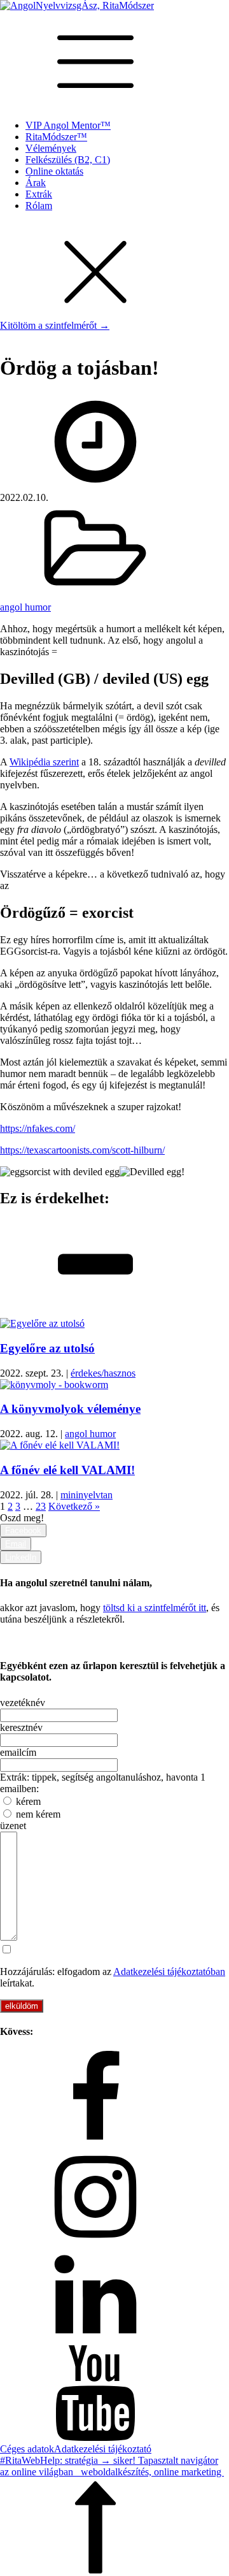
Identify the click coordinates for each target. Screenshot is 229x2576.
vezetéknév (23, 1703)
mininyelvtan (87, 1495)
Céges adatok (27, 2449)
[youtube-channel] (114, 2394)
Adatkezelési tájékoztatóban (169, 1972)
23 (41, 1506)
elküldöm (22, 2006)
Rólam (39, 206)
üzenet (13, 1826)
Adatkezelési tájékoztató (103, 2449)
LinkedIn (21, 1557)
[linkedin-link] (114, 2296)
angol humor (25, 607)
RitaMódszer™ (56, 137)
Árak (36, 183)
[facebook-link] (114, 2100)
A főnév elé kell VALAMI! (67, 1470)
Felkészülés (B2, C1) (68, 160)
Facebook (23, 1530)
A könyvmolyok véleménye (70, 1409)
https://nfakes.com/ (38, 1128)
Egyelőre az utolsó (47, 1348)
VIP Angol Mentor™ (68, 125)
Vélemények (51, 148)
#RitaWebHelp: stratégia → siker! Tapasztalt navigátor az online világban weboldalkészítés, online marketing (112, 2466)
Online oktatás (54, 171)
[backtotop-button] (114, 2527)
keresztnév (21, 1727)
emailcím (18, 1752)
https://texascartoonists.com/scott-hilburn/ (82, 1150)
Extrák (39, 194)
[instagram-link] (114, 2198)
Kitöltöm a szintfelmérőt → (55, 325)
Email (16, 1544)
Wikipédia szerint (44, 762)
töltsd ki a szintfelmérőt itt (155, 1608)
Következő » (74, 1506)
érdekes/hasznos (103, 1373)
